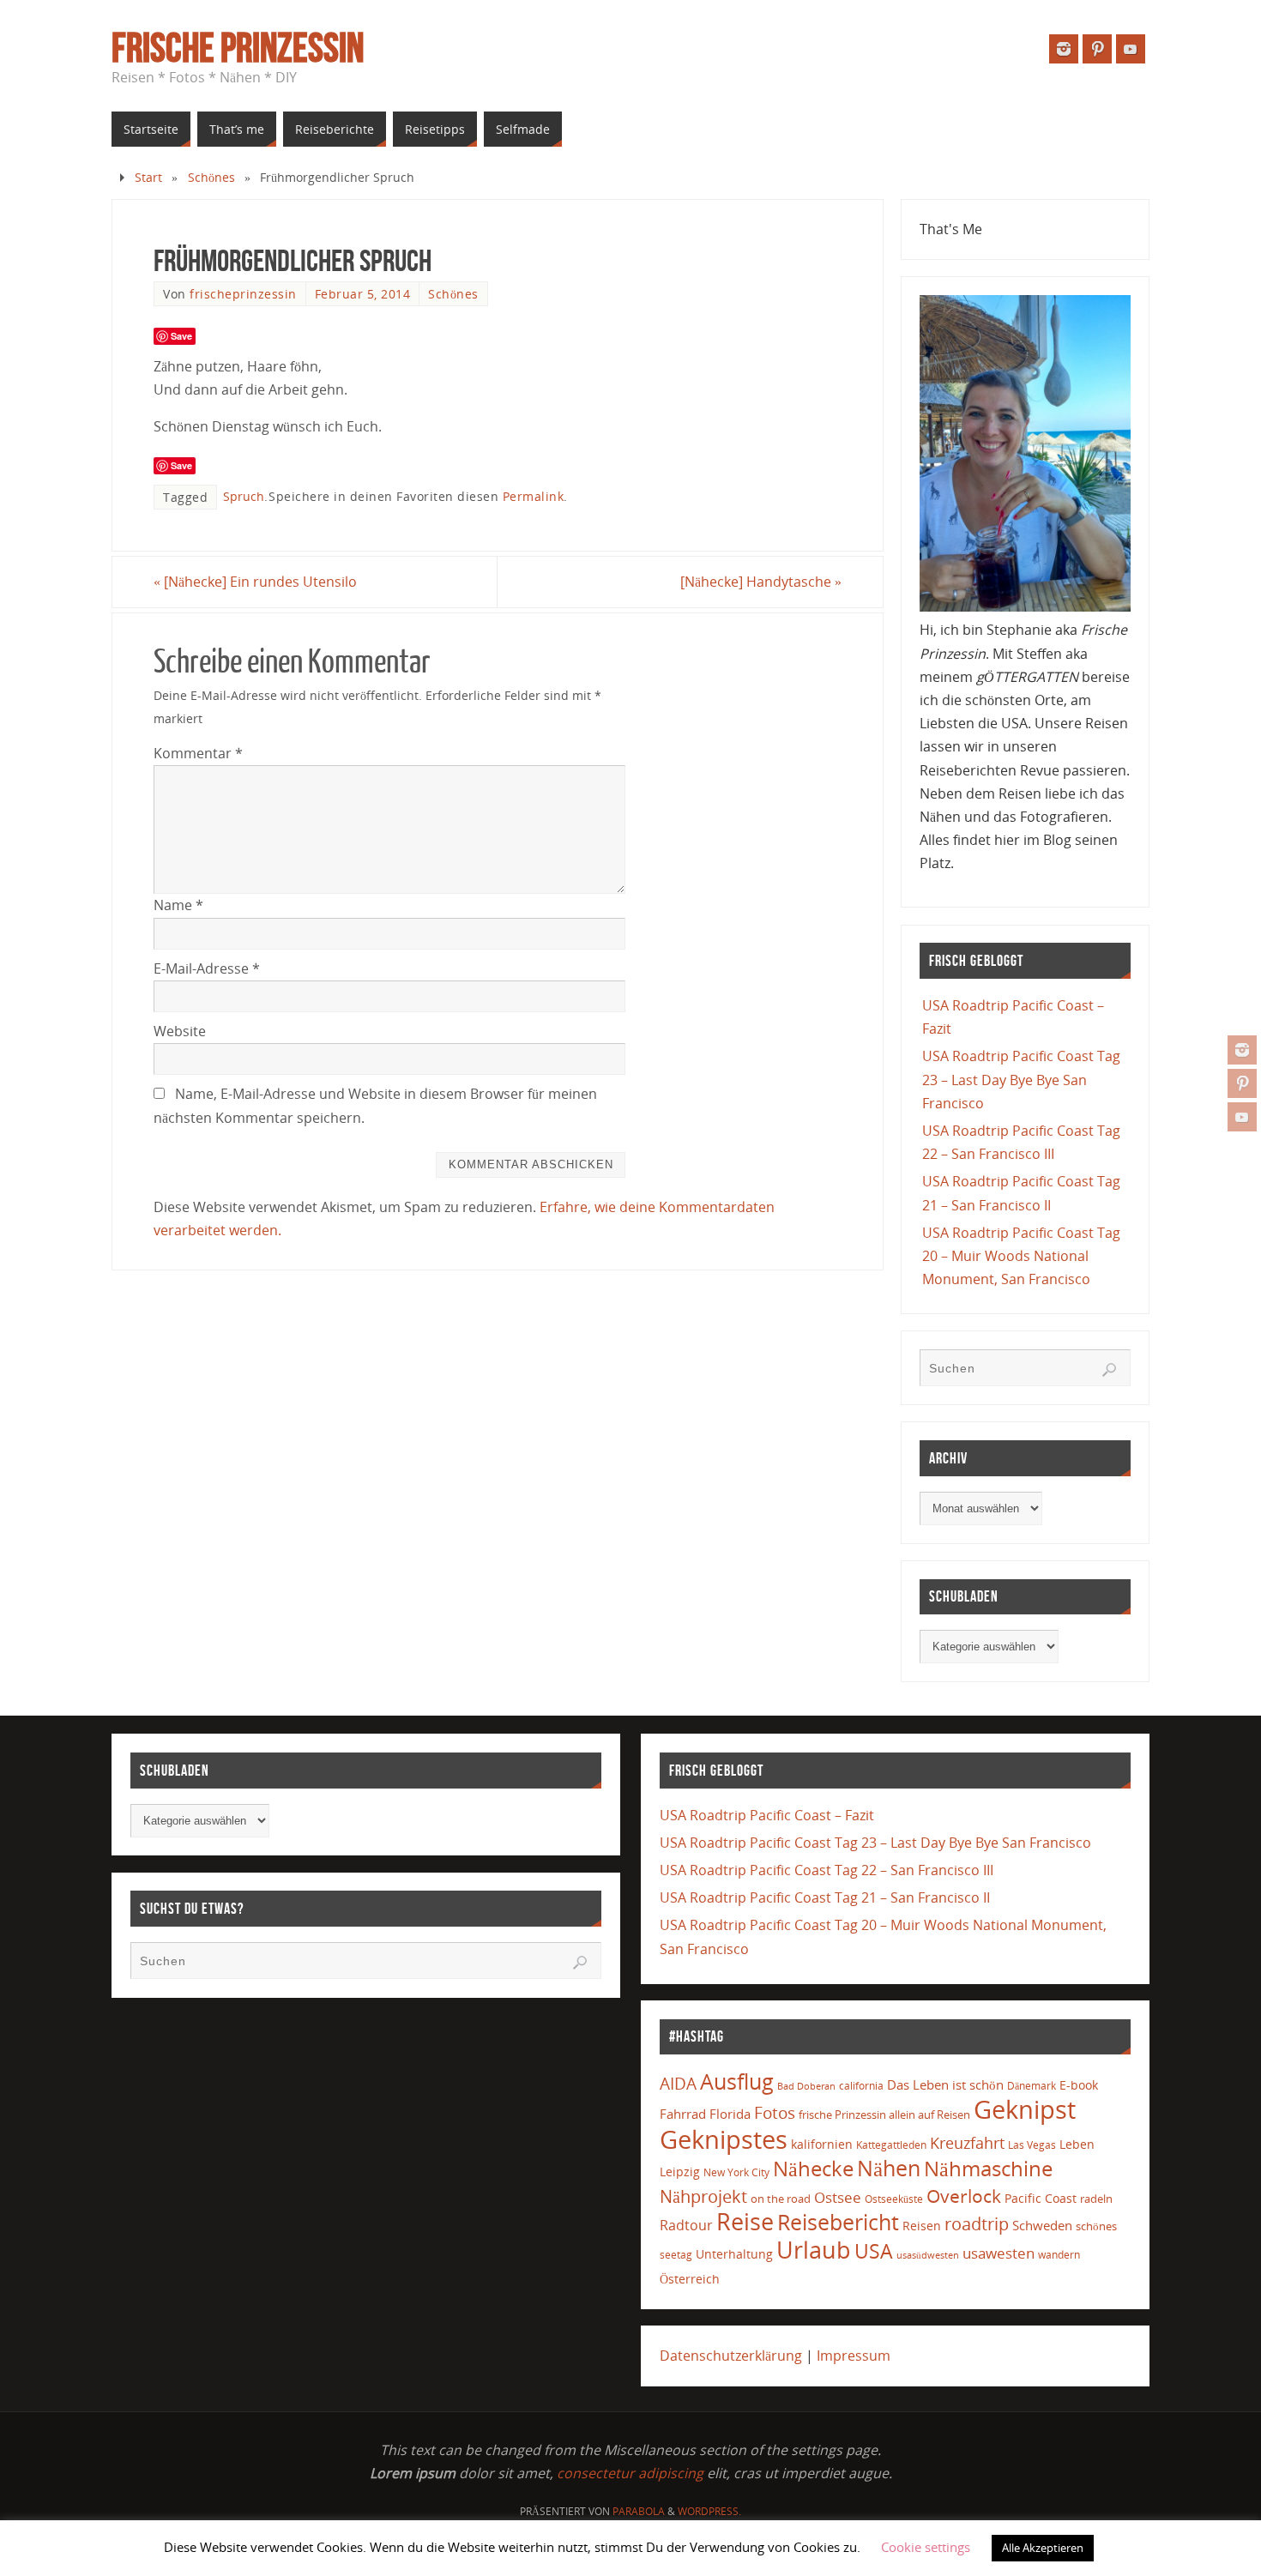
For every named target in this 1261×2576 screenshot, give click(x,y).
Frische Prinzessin (238, 48)
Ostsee (838, 2197)
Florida (730, 2114)
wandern (1059, 2255)
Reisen (922, 2226)
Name (178, 905)
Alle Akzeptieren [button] (1043, 2548)
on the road (781, 2199)
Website (180, 1031)
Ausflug (737, 2081)
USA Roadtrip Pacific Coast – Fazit (767, 1815)
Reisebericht (838, 2222)
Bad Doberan (806, 2086)
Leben (1077, 2144)
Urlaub (814, 2250)
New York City (736, 2172)
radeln (1096, 2199)
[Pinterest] (1242, 1083)
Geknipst (1025, 2109)
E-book (1079, 2085)
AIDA (678, 2084)
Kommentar (198, 753)
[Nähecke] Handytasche (761, 582)
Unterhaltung (734, 2254)
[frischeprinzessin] (1242, 1050)
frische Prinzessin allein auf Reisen (884, 2114)
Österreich (690, 2279)
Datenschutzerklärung (731, 2356)
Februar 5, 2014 (363, 294)
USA (874, 2251)
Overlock (964, 2196)
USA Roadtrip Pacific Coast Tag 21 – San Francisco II (825, 1897)
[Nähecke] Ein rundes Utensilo (255, 582)
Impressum (854, 2356)
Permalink (534, 496)
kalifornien (822, 2144)
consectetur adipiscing (630, 2473)
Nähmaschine (988, 2168)
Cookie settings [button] (926, 2547)
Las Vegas (1032, 2145)
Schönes (211, 177)
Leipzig (680, 2172)
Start (148, 177)
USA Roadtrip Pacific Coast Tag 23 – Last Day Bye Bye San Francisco (1021, 1079)
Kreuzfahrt (967, 2143)
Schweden (1042, 2225)
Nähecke (813, 2168)
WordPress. (709, 2511)
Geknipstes (724, 2139)
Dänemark (1032, 2086)
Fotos (775, 2112)
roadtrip (977, 2224)
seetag (676, 2255)
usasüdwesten (928, 2255)
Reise (745, 2222)
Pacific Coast (1041, 2198)
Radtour (686, 2225)
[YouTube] (1242, 1117)
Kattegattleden (891, 2145)
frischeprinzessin (243, 294)
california (861, 2085)
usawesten (999, 2253)
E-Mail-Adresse (207, 968)
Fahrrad (683, 2114)
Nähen (889, 2168)
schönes (1096, 2226)
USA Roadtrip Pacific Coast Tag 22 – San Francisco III (827, 1870)
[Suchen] (1109, 1370)
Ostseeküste (894, 2199)
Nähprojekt (703, 2196)
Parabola (639, 2511)
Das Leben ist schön (945, 2084)
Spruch (244, 496)
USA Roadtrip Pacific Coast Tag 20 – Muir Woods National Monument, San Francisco (1021, 1256)
